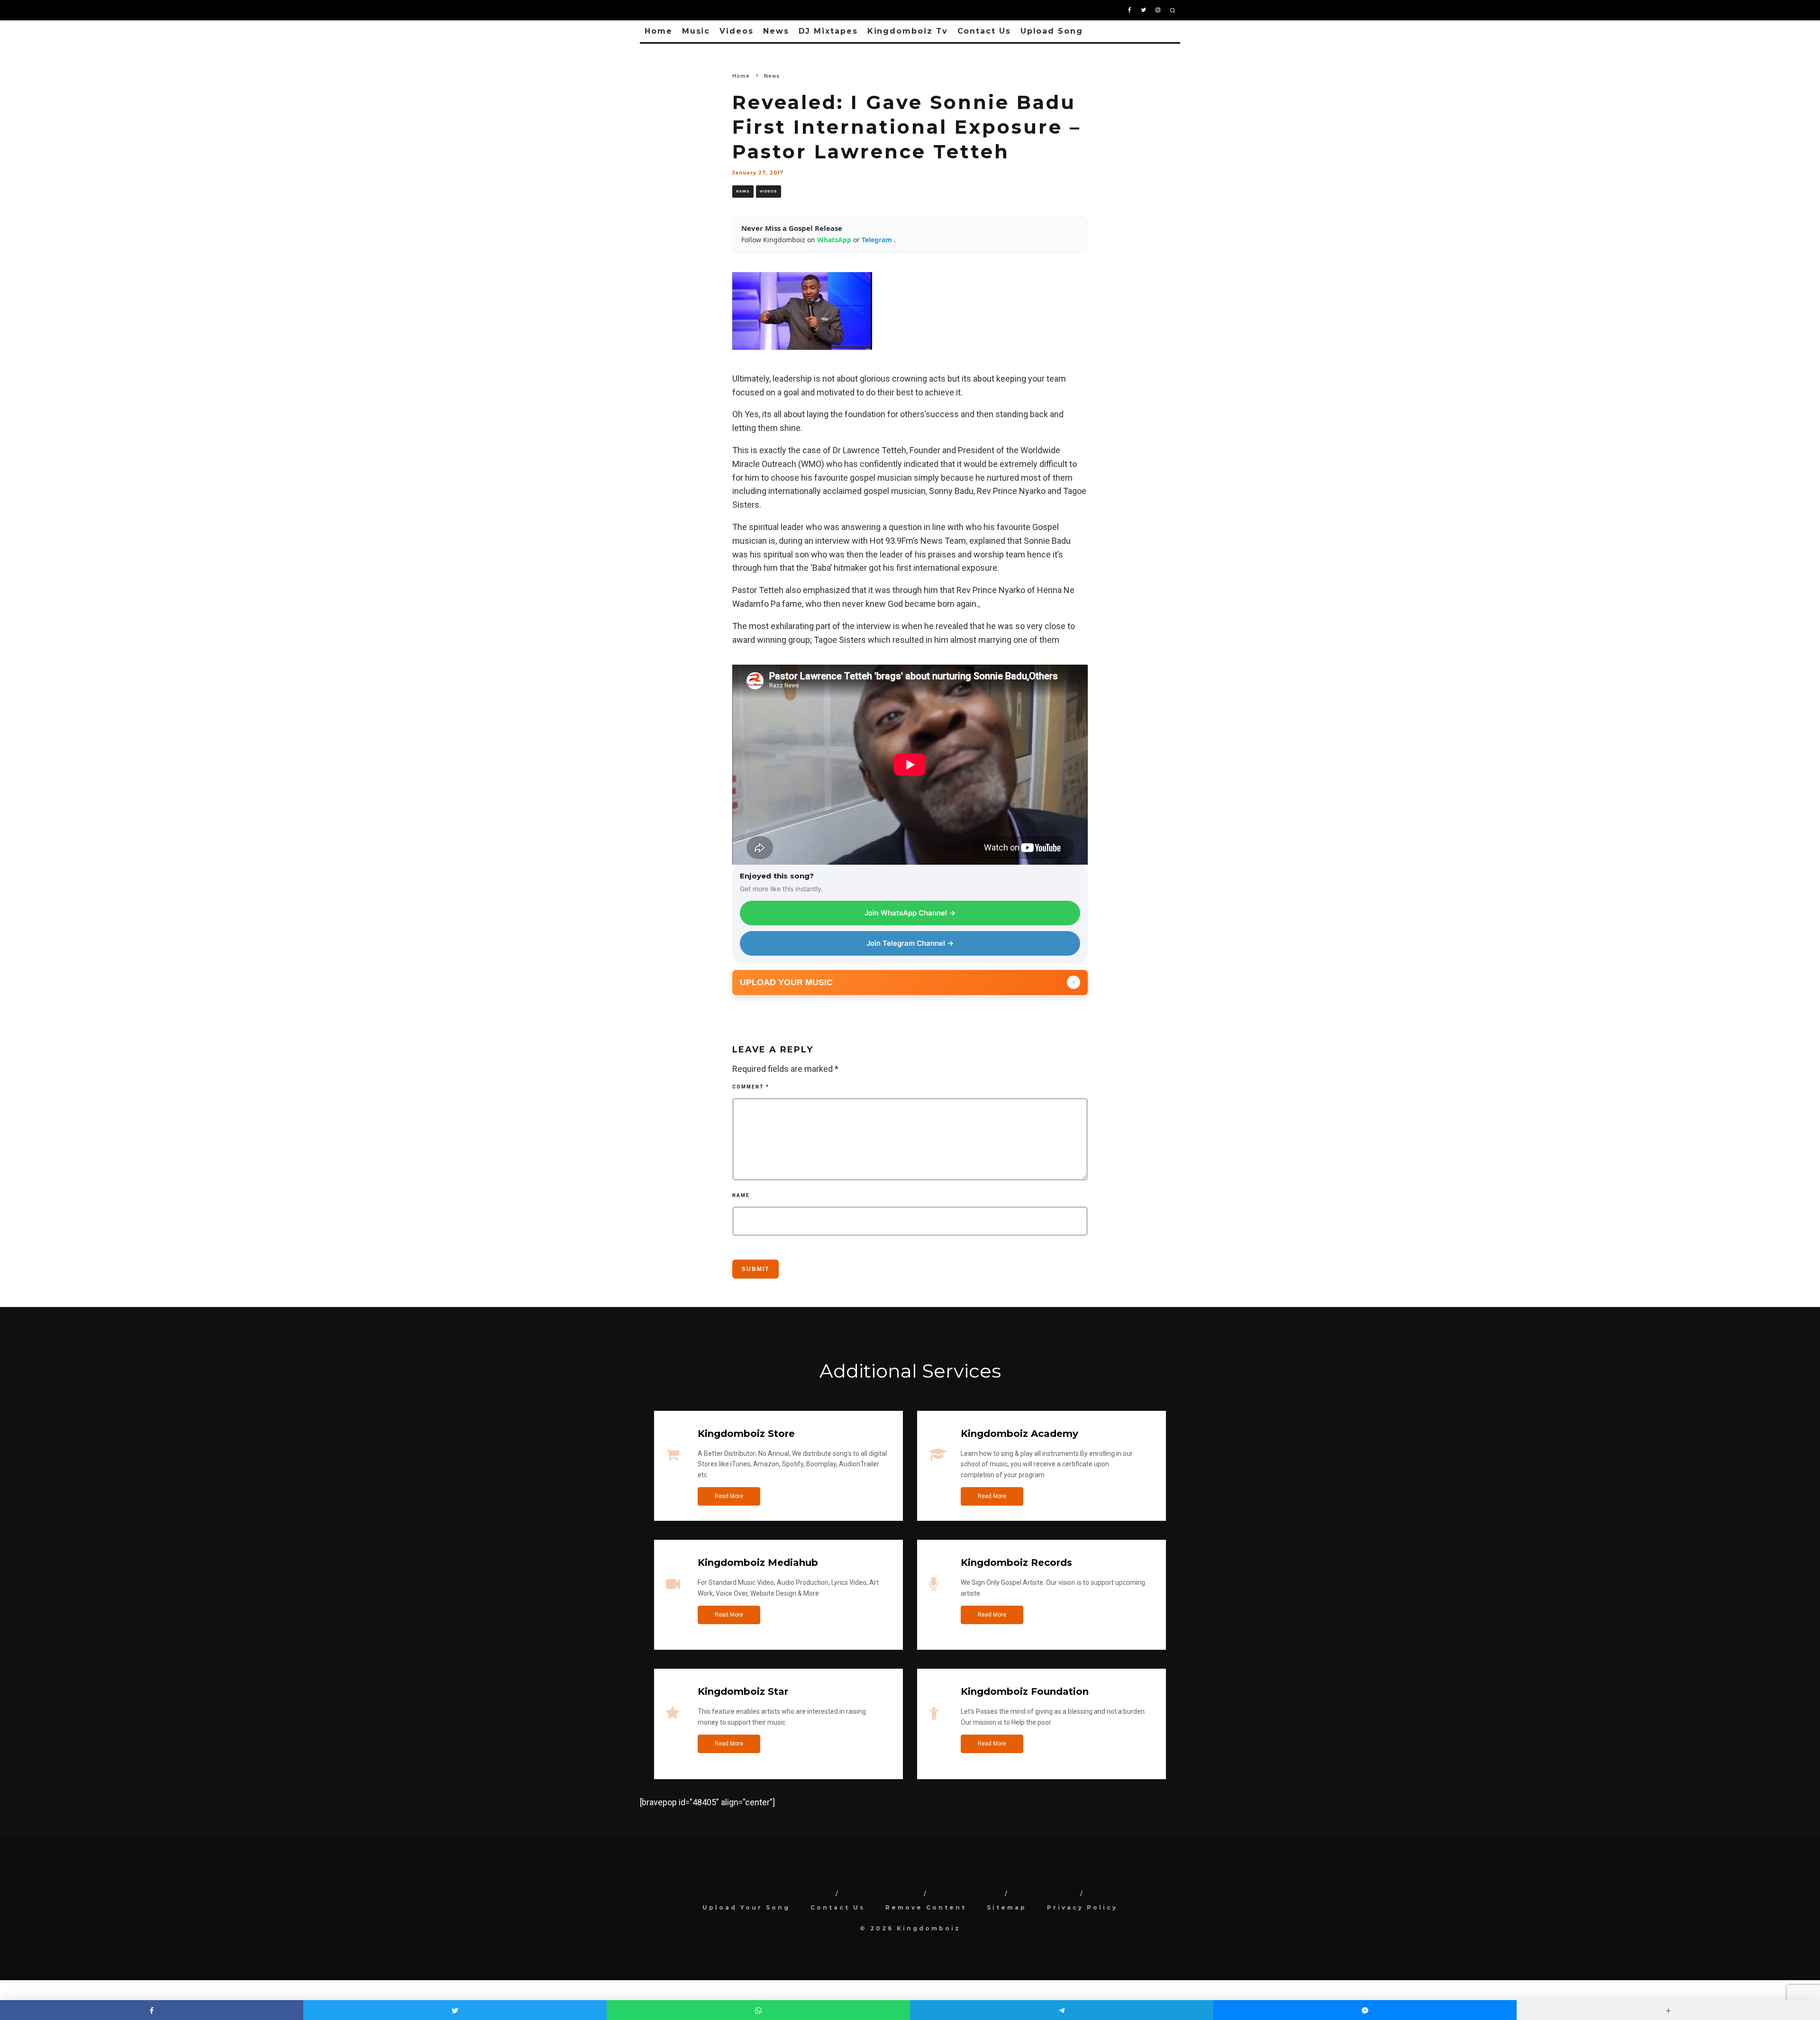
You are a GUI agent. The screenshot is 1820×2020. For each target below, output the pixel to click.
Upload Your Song (746, 1907)
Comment (751, 1087)
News (776, 31)
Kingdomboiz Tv (908, 31)
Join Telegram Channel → (910, 943)
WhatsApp (835, 240)
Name (741, 1195)
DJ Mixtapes (828, 31)
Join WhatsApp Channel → (910, 913)
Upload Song (1052, 31)
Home (659, 31)
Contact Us (984, 31)
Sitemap (1007, 1907)
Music (696, 31)
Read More (729, 1496)
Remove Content (926, 1907)
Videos (737, 31)
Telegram (878, 240)
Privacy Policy (1082, 1907)
